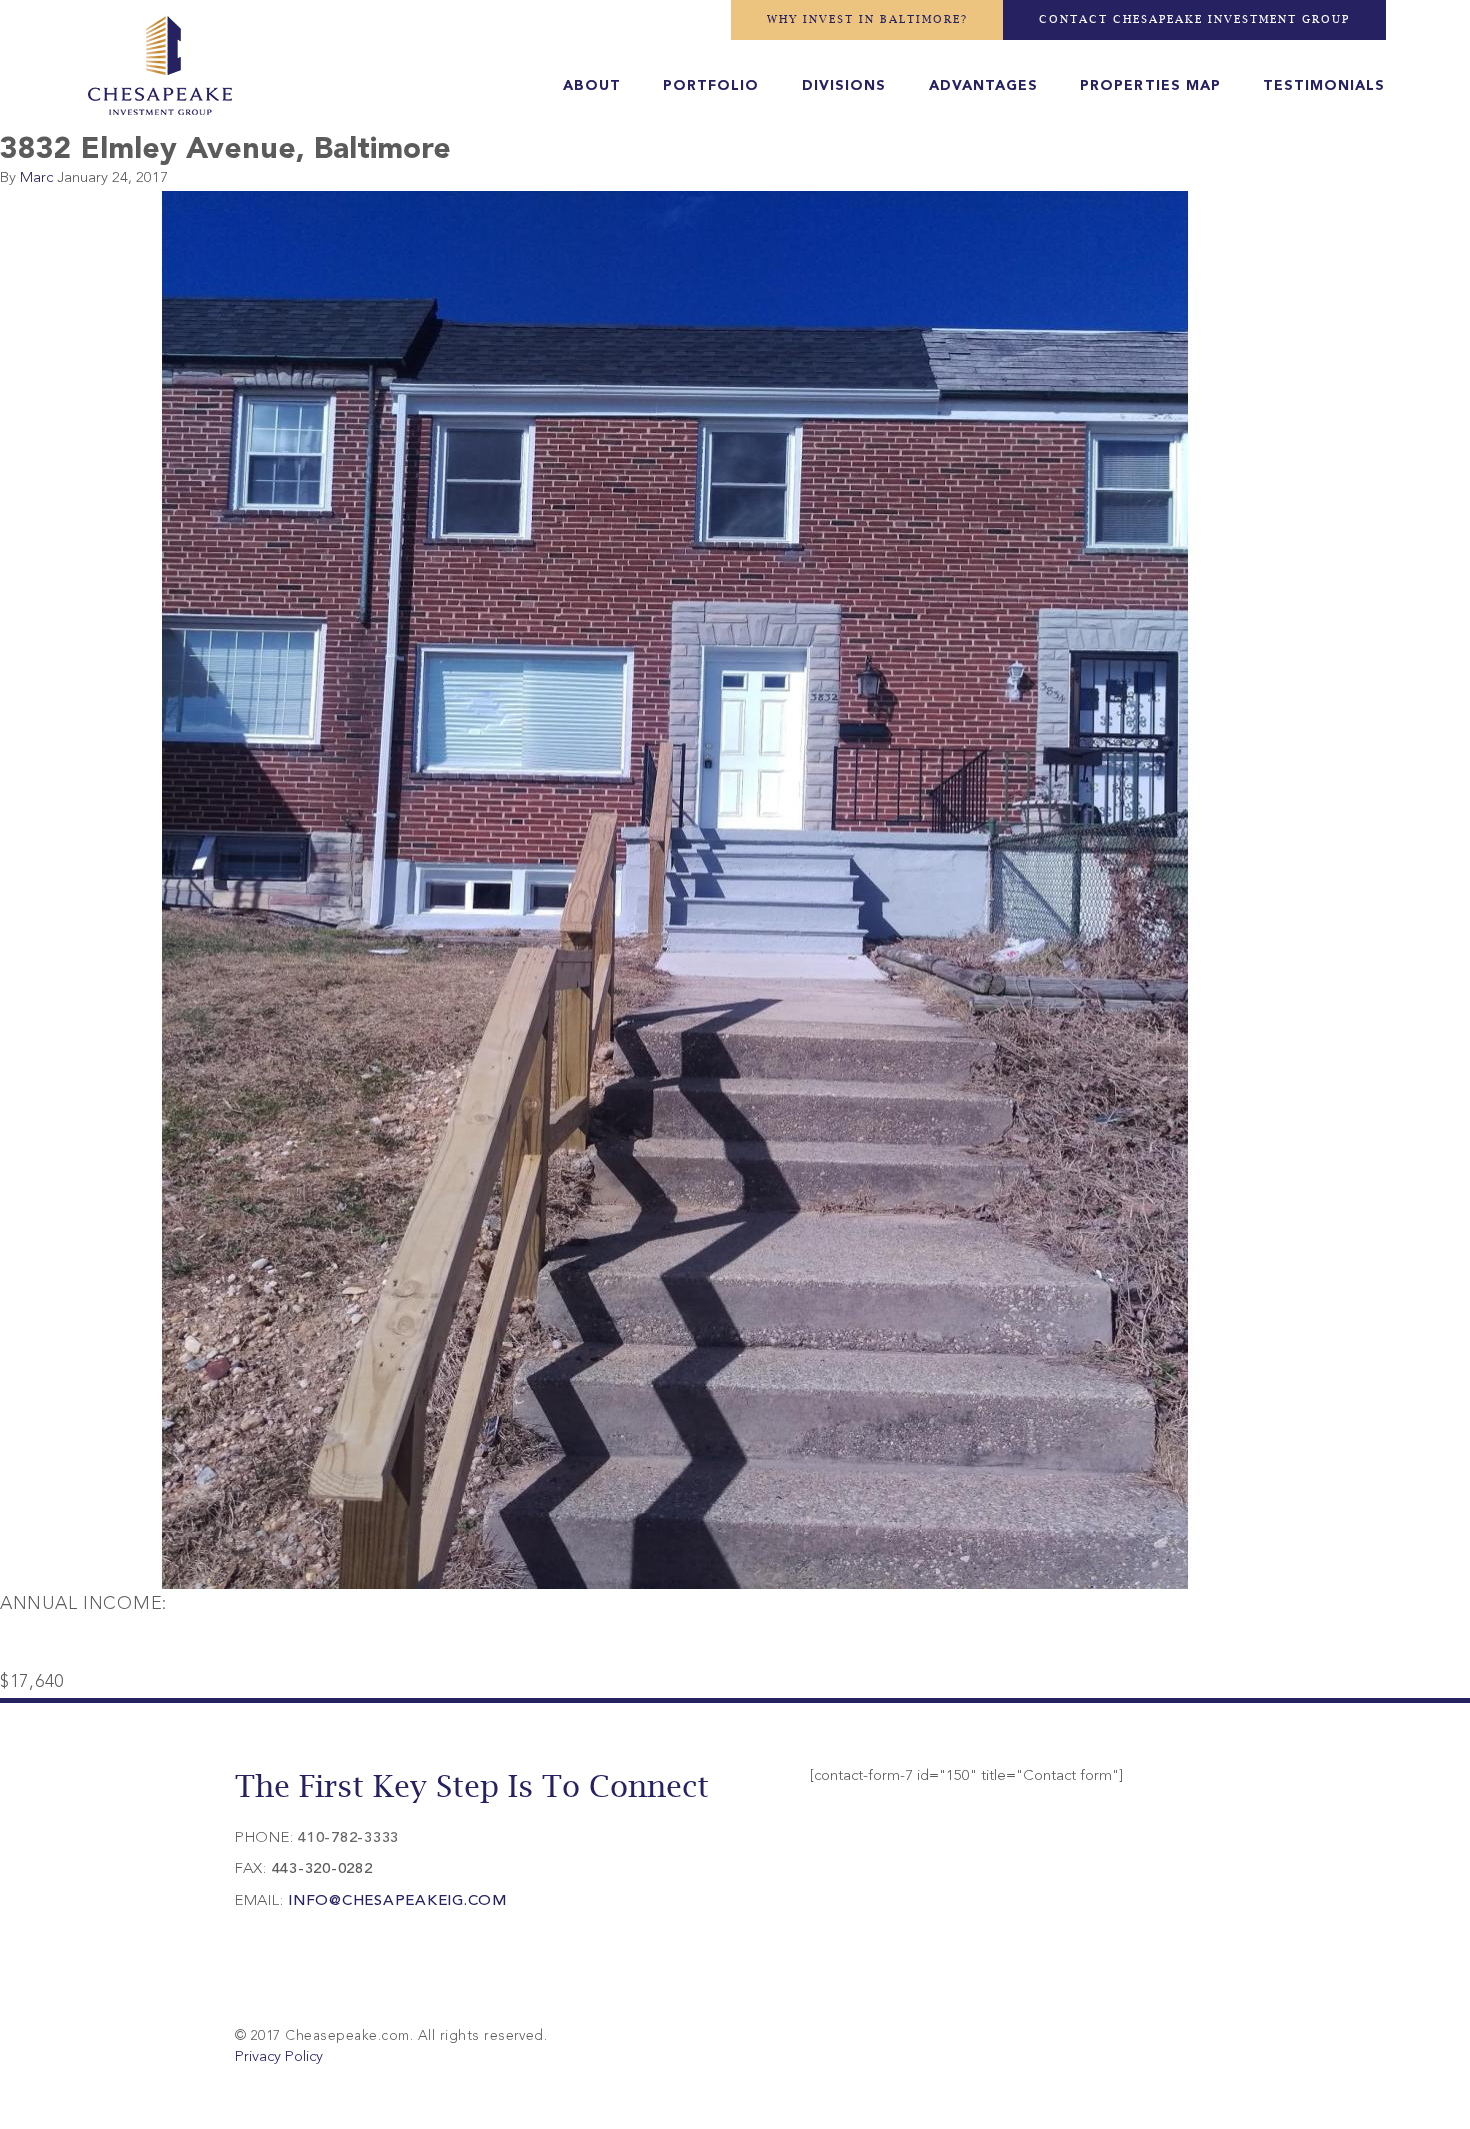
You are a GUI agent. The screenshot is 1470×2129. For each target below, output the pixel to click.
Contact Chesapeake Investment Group (1194, 19)
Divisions (844, 86)
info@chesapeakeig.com (397, 1901)
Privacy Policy (279, 2057)
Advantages (983, 86)
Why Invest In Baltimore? (867, 19)
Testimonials (1324, 86)
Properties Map (1150, 86)
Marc (36, 178)
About (592, 86)
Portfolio (711, 86)
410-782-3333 (348, 1838)
